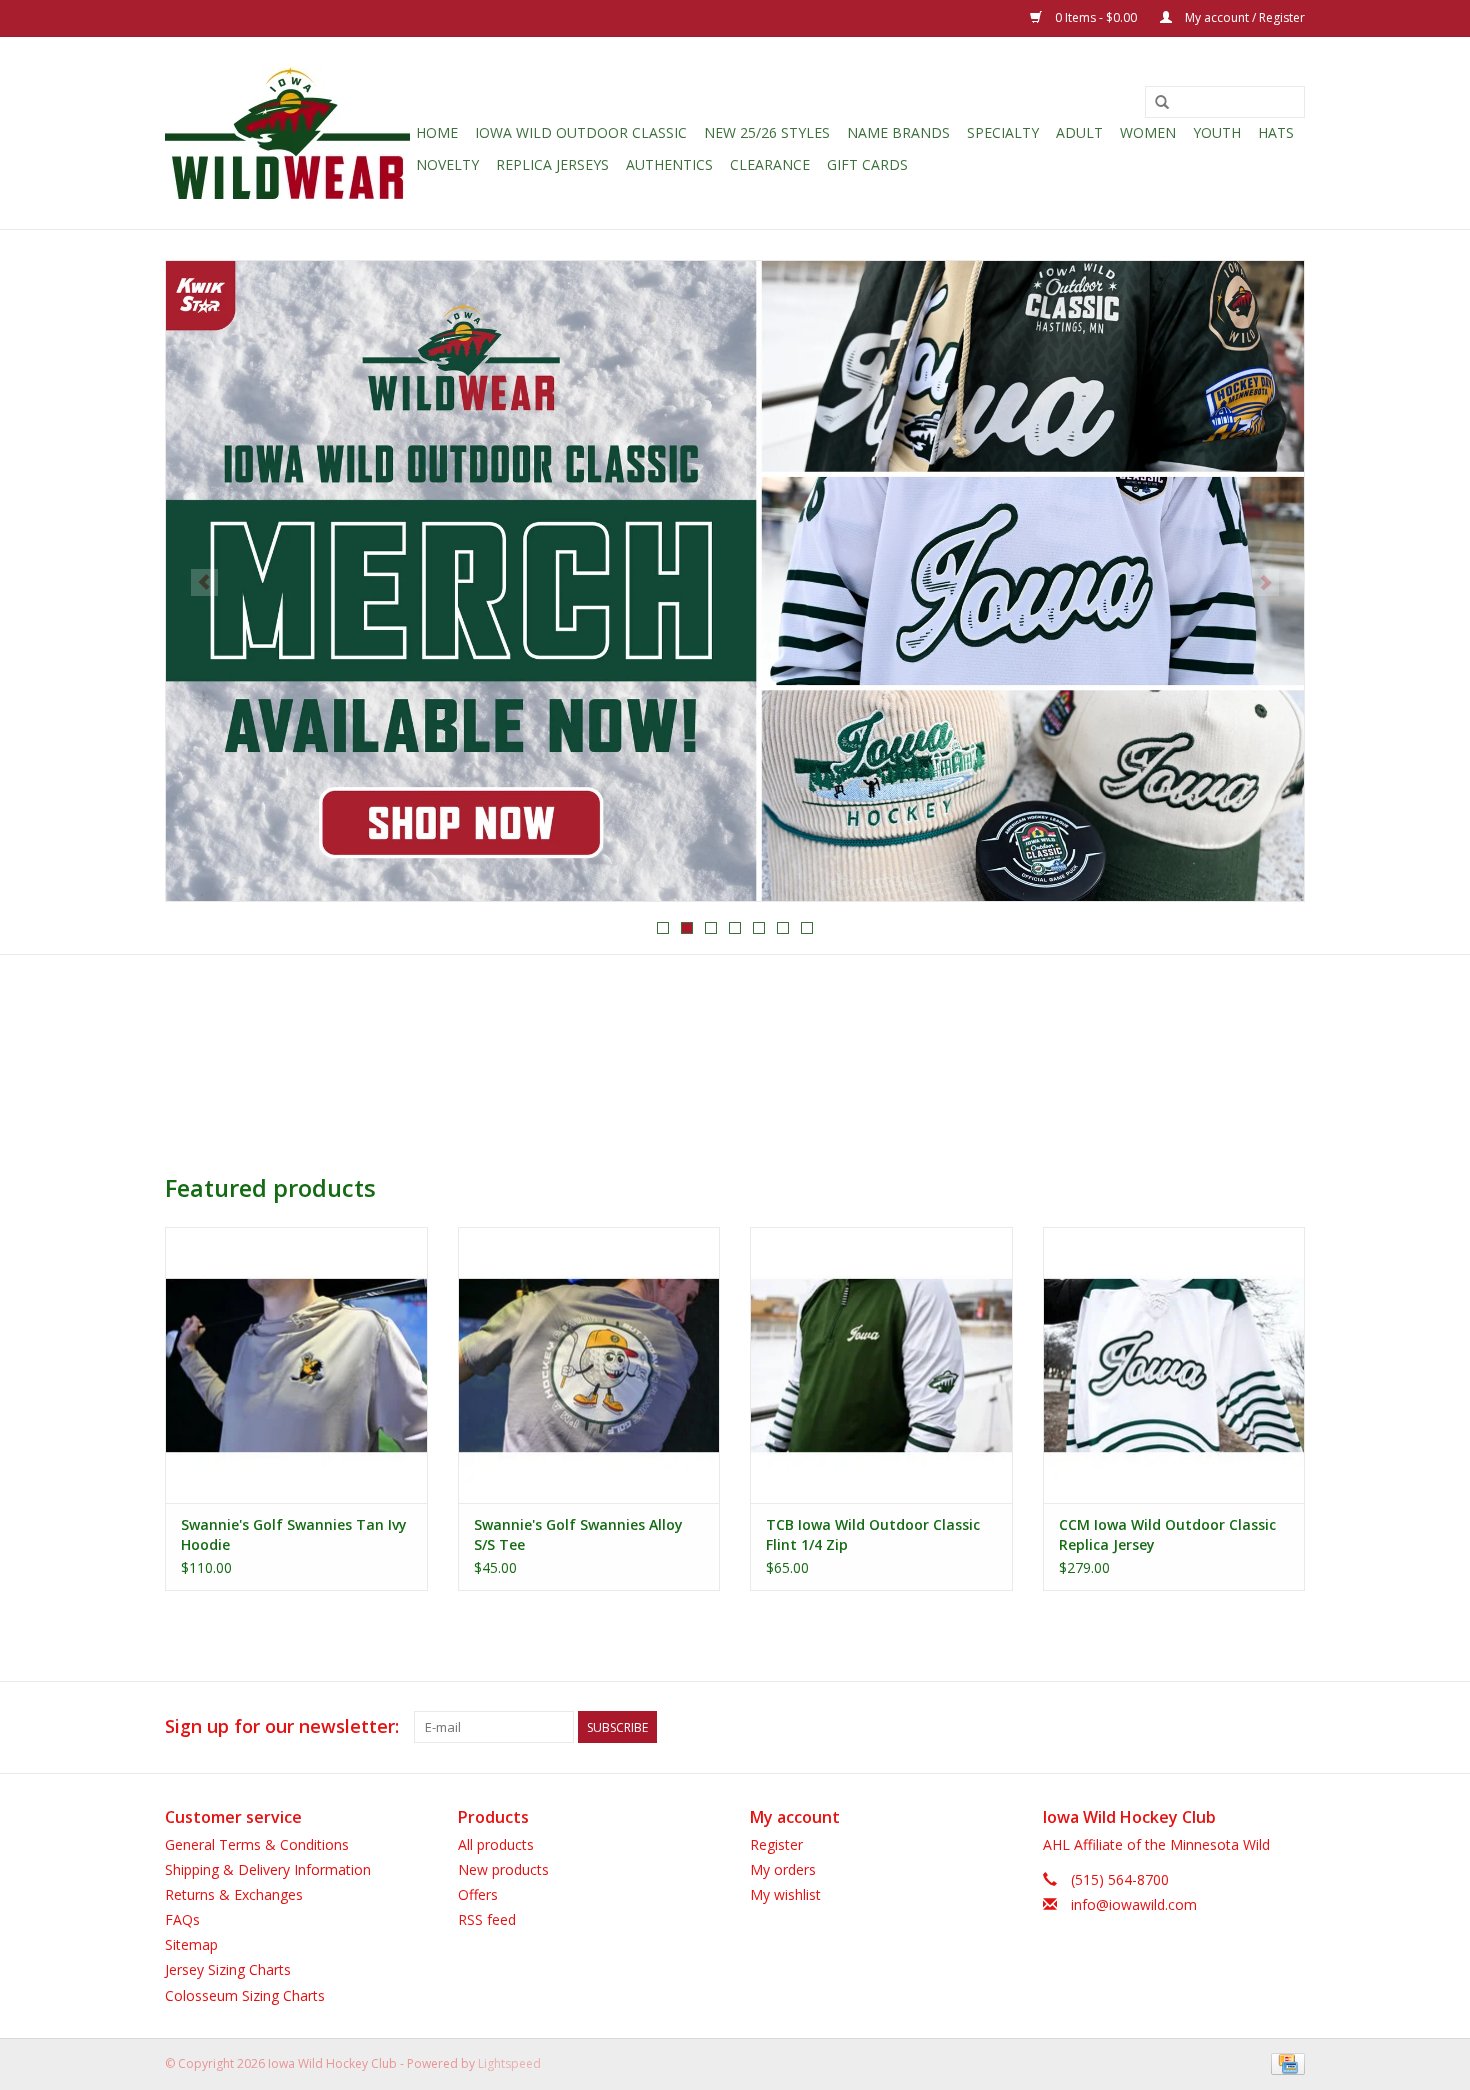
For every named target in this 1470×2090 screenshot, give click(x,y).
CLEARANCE (770, 164)
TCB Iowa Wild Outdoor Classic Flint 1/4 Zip (873, 1534)
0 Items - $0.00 (1096, 17)
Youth (1217, 132)
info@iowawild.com (1134, 1904)
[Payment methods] (1284, 2062)
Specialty (1003, 132)
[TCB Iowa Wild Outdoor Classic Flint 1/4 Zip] (881, 1364)
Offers (478, 1894)
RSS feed (487, 1919)
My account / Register (1243, 17)
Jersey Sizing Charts (228, 1969)
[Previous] (204, 582)
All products (496, 1844)
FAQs (182, 1919)
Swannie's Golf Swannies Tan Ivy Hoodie (294, 1534)
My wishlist (785, 1894)
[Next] (1265, 582)
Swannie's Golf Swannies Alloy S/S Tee (578, 1534)
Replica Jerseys (552, 164)
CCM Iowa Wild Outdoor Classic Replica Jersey (1167, 1534)
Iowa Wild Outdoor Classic (581, 132)
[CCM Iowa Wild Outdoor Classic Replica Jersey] (1174, 1364)
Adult (1079, 132)
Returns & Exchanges (234, 1894)
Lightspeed (509, 2063)
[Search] (1162, 103)
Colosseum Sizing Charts (245, 1995)
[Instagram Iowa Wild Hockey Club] (1289, 1727)
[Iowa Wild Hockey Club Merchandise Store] (287, 133)
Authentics (669, 164)
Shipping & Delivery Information (268, 1869)
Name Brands (898, 132)
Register (776, 1844)
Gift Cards (867, 164)
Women (1148, 132)
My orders (783, 1869)
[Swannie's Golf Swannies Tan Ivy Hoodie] (296, 1364)
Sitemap (191, 1944)
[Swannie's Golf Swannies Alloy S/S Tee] (589, 1364)
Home (437, 132)
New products (503, 1869)
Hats (1276, 132)
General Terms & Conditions (257, 1844)
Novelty (447, 164)
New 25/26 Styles (767, 132)
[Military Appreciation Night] (735, 581)
